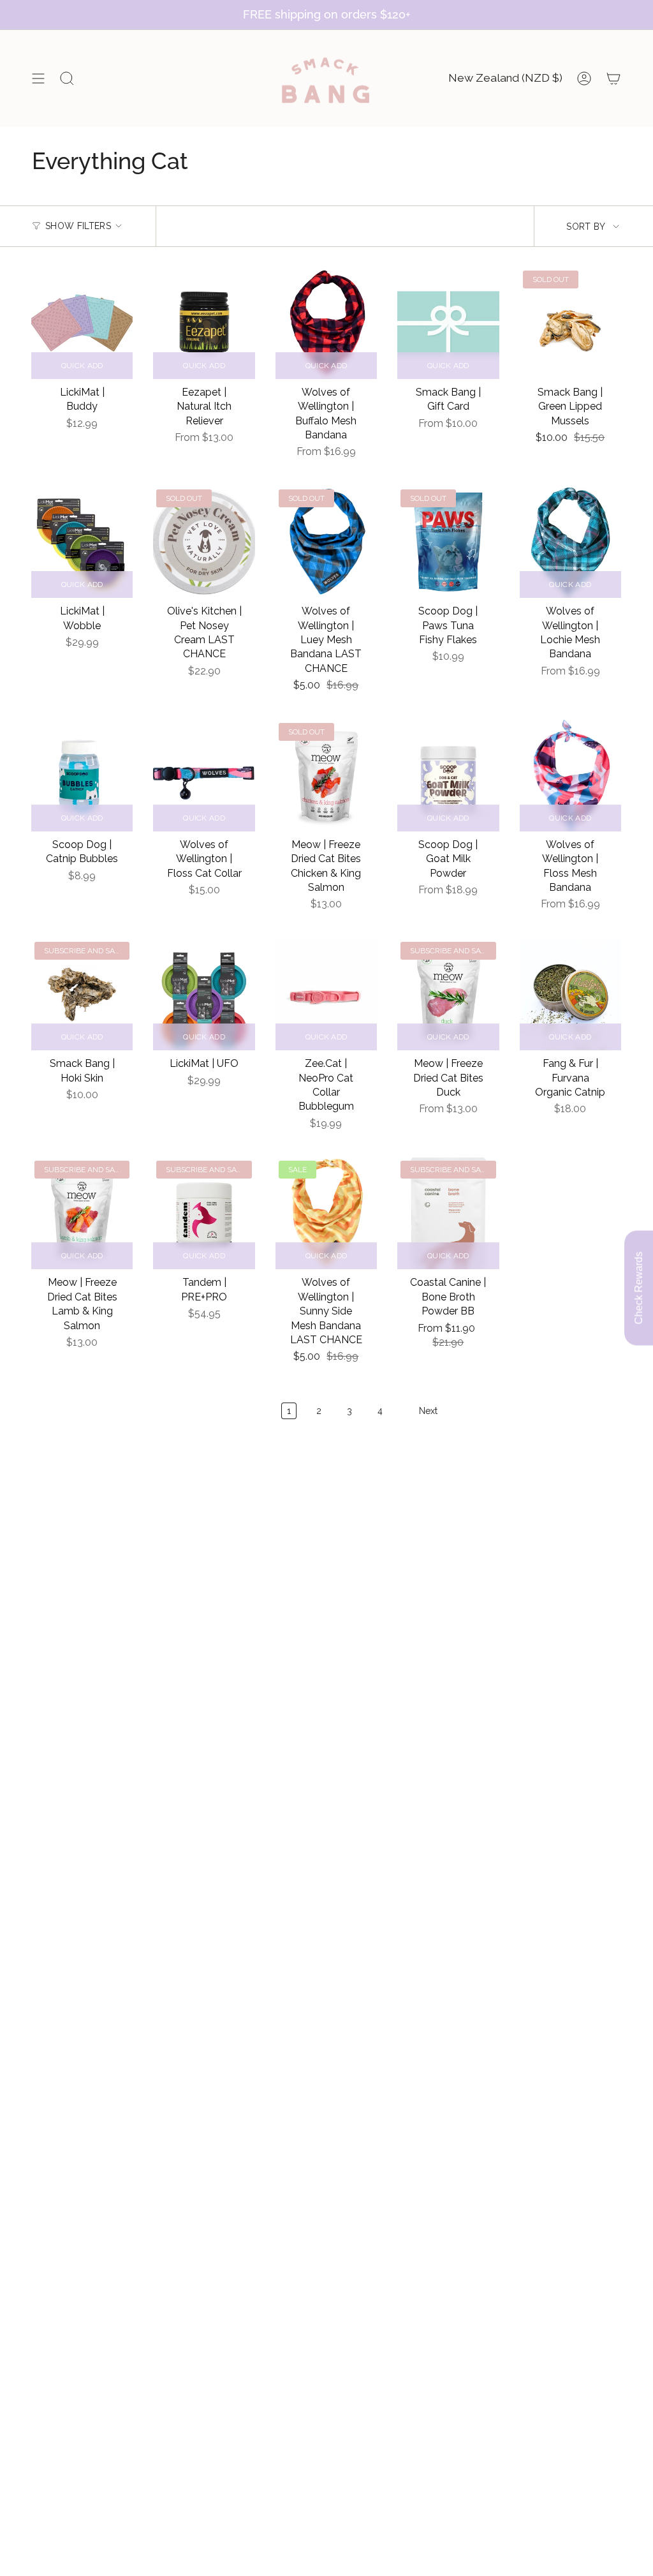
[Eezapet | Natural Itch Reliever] (204, 323)
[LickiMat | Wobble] (82, 542)
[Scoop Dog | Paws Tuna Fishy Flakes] (448, 542)
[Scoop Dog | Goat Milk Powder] (448, 776)
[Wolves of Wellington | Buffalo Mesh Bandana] (326, 323)
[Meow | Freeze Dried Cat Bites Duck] (448, 994)
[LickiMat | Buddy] (82, 323)
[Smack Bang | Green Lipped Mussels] (570, 323)
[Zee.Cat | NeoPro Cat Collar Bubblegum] (326, 994)
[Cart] (613, 78)
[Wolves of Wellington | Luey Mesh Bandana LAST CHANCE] (326, 542)
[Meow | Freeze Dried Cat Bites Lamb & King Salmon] (82, 1213)
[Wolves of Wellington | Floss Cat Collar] (204, 776)
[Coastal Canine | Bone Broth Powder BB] (448, 1213)
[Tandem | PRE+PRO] (204, 1213)
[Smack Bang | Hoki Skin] (82, 994)
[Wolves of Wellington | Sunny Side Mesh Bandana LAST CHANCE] (326, 1213)
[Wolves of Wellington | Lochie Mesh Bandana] (570, 542)
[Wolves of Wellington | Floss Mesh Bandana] (570, 776)
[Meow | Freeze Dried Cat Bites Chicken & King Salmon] (326, 776)
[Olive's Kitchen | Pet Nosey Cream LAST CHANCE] (204, 542)
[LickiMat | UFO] (204, 994)
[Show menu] (38, 78)
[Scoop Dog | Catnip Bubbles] (82, 776)
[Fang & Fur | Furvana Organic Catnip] (570, 994)
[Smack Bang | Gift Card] (448, 323)
